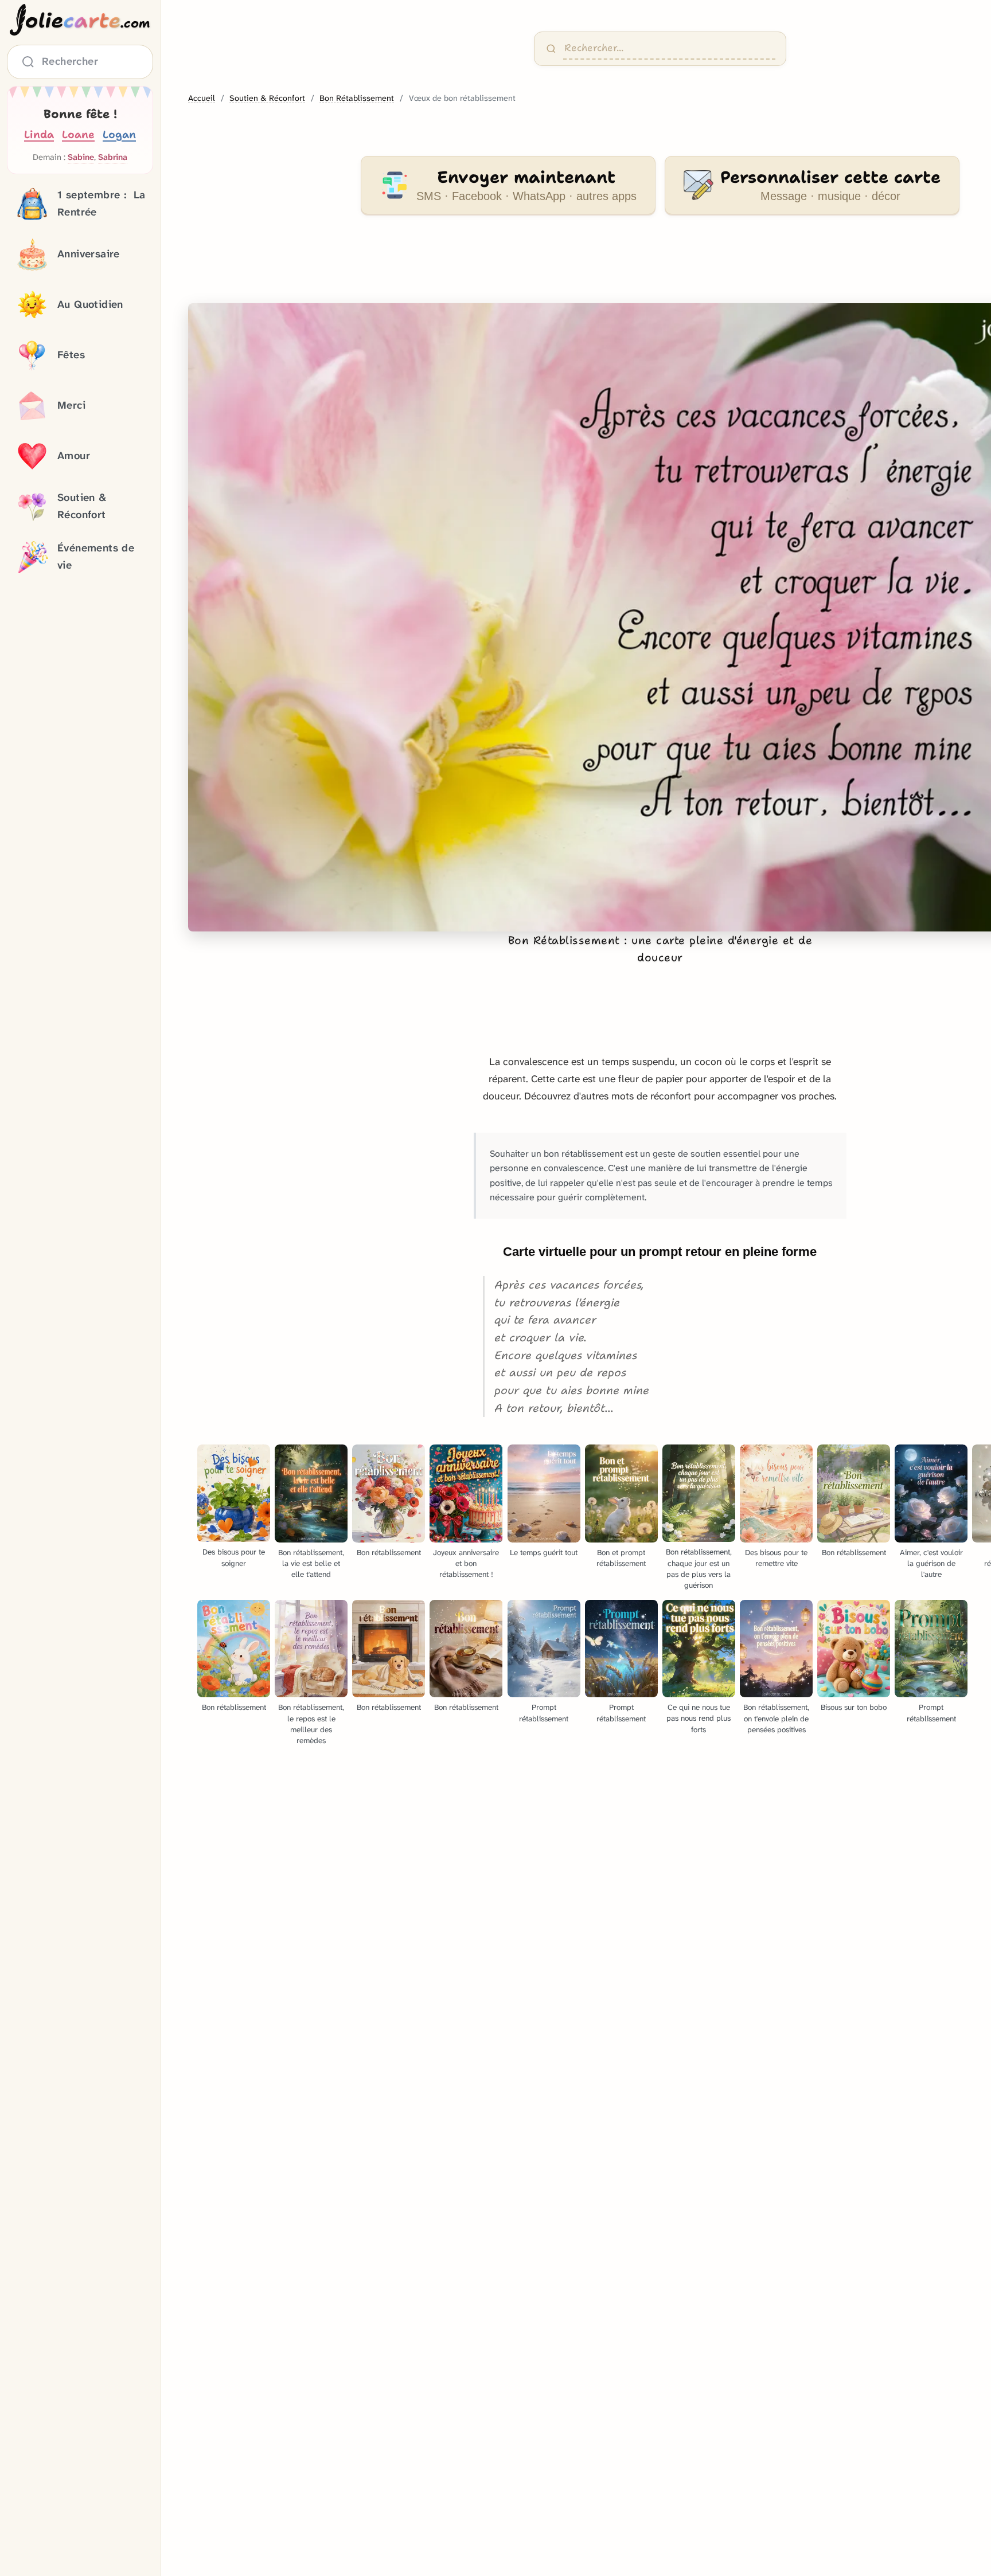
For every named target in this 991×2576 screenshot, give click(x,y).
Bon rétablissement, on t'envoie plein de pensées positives (776, 1718)
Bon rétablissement (389, 1553)
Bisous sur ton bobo (854, 1707)
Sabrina (113, 158)
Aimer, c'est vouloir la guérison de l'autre (931, 1563)
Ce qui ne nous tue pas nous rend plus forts (699, 1718)
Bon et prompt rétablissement (621, 1558)
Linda (39, 134)
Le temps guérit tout (544, 1553)
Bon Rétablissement (357, 98)
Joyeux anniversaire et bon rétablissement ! (466, 1563)
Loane (78, 134)
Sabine (81, 158)
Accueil (202, 98)
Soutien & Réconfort (267, 98)
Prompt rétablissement (544, 1713)
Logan (119, 134)
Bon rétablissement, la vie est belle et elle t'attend (311, 1563)
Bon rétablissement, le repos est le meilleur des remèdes (311, 1724)
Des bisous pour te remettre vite (776, 1558)
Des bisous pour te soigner (234, 1557)
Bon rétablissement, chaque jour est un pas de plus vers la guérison (699, 1568)
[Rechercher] (551, 49)
